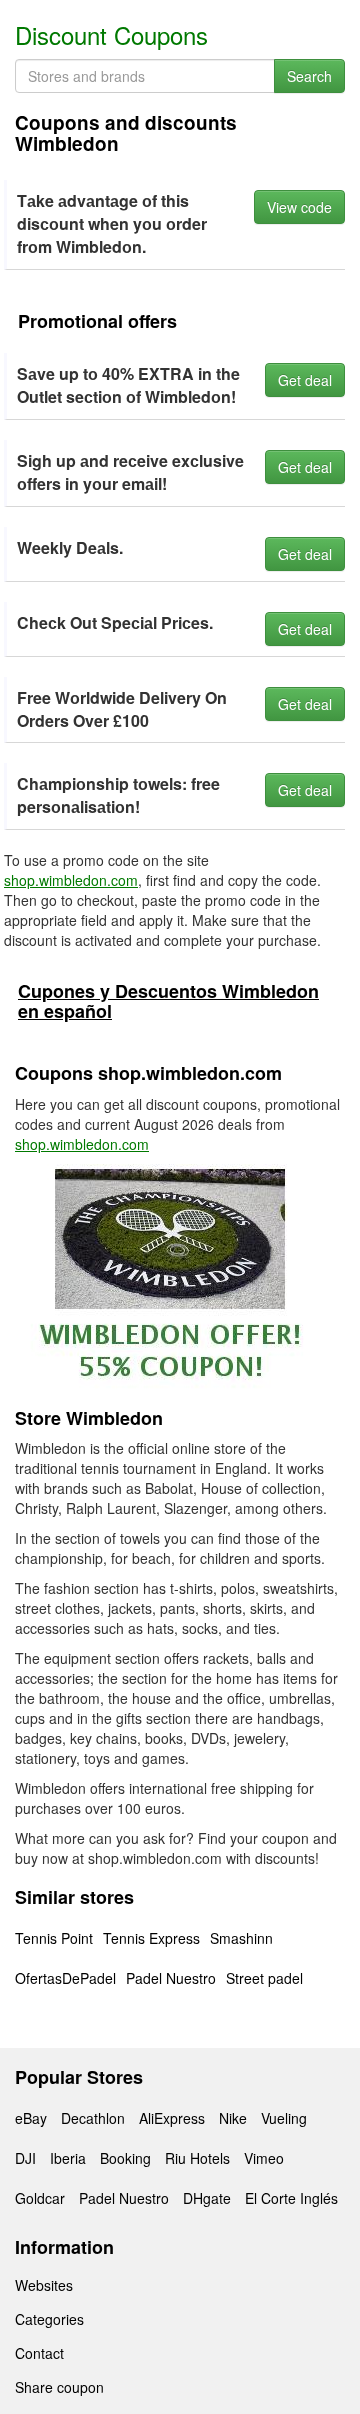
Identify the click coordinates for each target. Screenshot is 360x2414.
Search (309, 76)
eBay (31, 2118)
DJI (25, 2158)
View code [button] (299, 207)
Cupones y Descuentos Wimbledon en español (168, 1001)
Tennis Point (54, 1938)
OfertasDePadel (65, 1978)
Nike (233, 2118)
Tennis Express (151, 1938)
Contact (39, 2353)
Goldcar (40, 2198)
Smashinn (241, 1938)
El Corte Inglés (291, 2198)
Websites (44, 2285)
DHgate (207, 2198)
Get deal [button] (305, 380)
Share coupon (59, 2387)
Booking (125, 2158)
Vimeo (264, 2158)
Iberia (68, 2158)
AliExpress (172, 2118)
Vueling (284, 2118)
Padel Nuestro (171, 1978)
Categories (49, 2319)
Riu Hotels (197, 2158)
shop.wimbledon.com (71, 880)
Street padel (264, 1978)
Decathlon (93, 2118)
